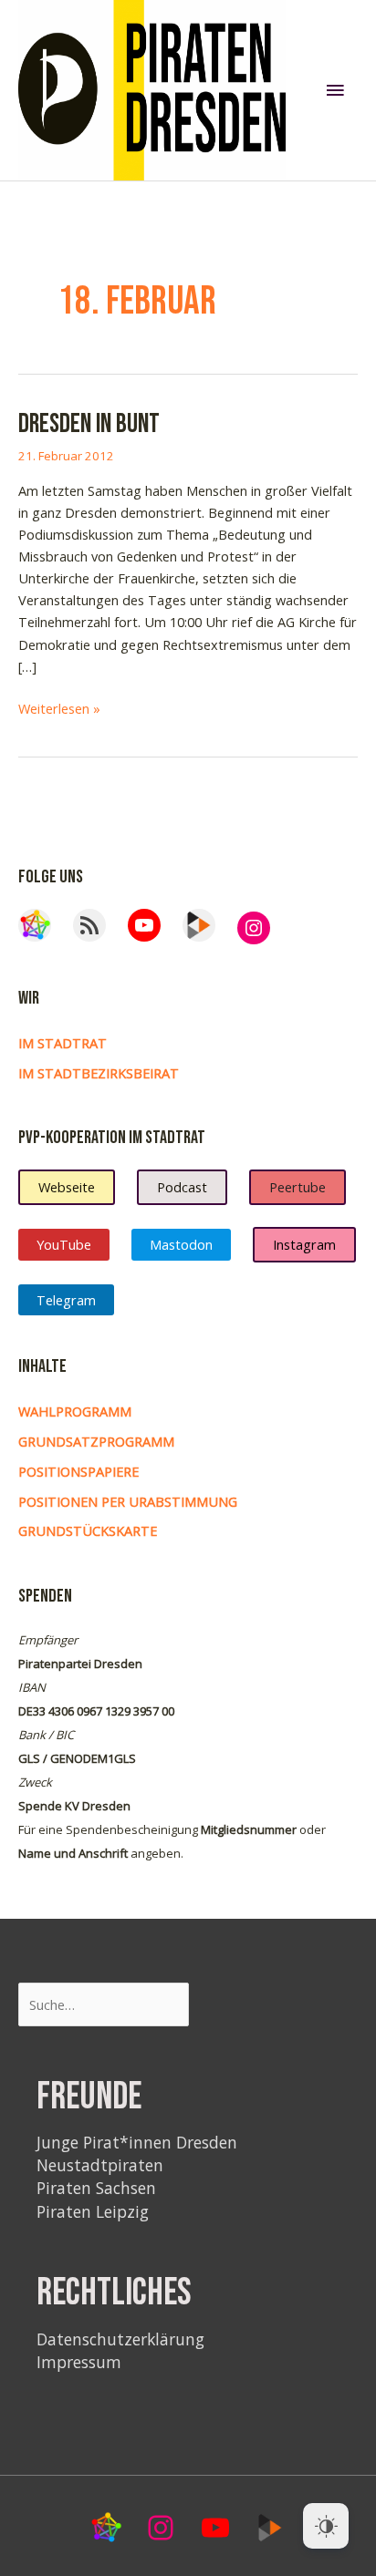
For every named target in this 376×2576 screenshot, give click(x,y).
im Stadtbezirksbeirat (99, 1073)
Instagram (304, 1244)
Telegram (66, 1300)
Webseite (67, 1187)
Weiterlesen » (59, 709)
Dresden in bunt (89, 424)
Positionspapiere (78, 1471)
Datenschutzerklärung (120, 2339)
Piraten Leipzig (93, 2211)
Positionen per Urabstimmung (128, 1501)
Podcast (182, 1187)
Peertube (298, 1187)
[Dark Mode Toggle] (326, 2526)
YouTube (64, 1244)
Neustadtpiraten (100, 2165)
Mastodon (181, 1244)
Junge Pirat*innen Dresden (137, 2142)
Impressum (79, 2362)
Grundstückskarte (88, 1530)
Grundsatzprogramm (96, 1441)
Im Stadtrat (63, 1043)
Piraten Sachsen (96, 2188)
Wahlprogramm (75, 1411)
